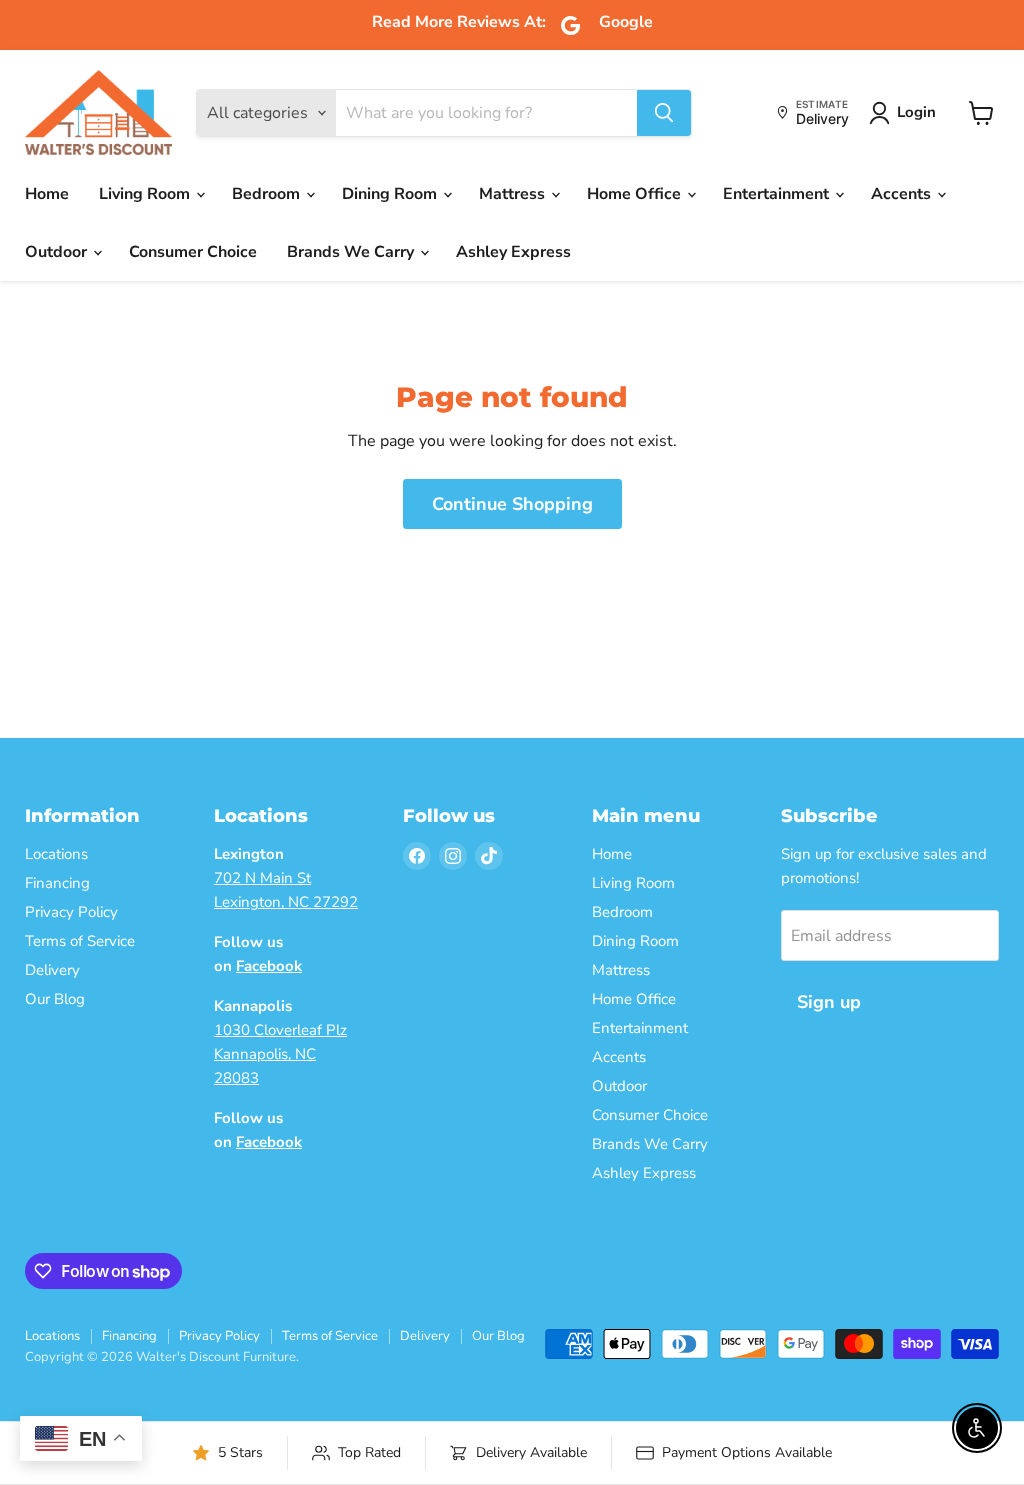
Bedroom (268, 194)
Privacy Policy (71, 912)
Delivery (52, 970)
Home (47, 194)
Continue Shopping (512, 504)
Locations (56, 854)
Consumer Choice (193, 252)
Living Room (146, 194)
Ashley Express (513, 252)
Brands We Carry (352, 252)
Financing (57, 883)
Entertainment (778, 194)
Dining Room (391, 194)
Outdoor (58, 252)
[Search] (664, 113)
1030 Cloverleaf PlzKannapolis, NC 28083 (280, 1054)
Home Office (636, 194)
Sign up (829, 1002)
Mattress (514, 194)
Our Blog (55, 999)
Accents (903, 194)
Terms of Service (80, 941)
